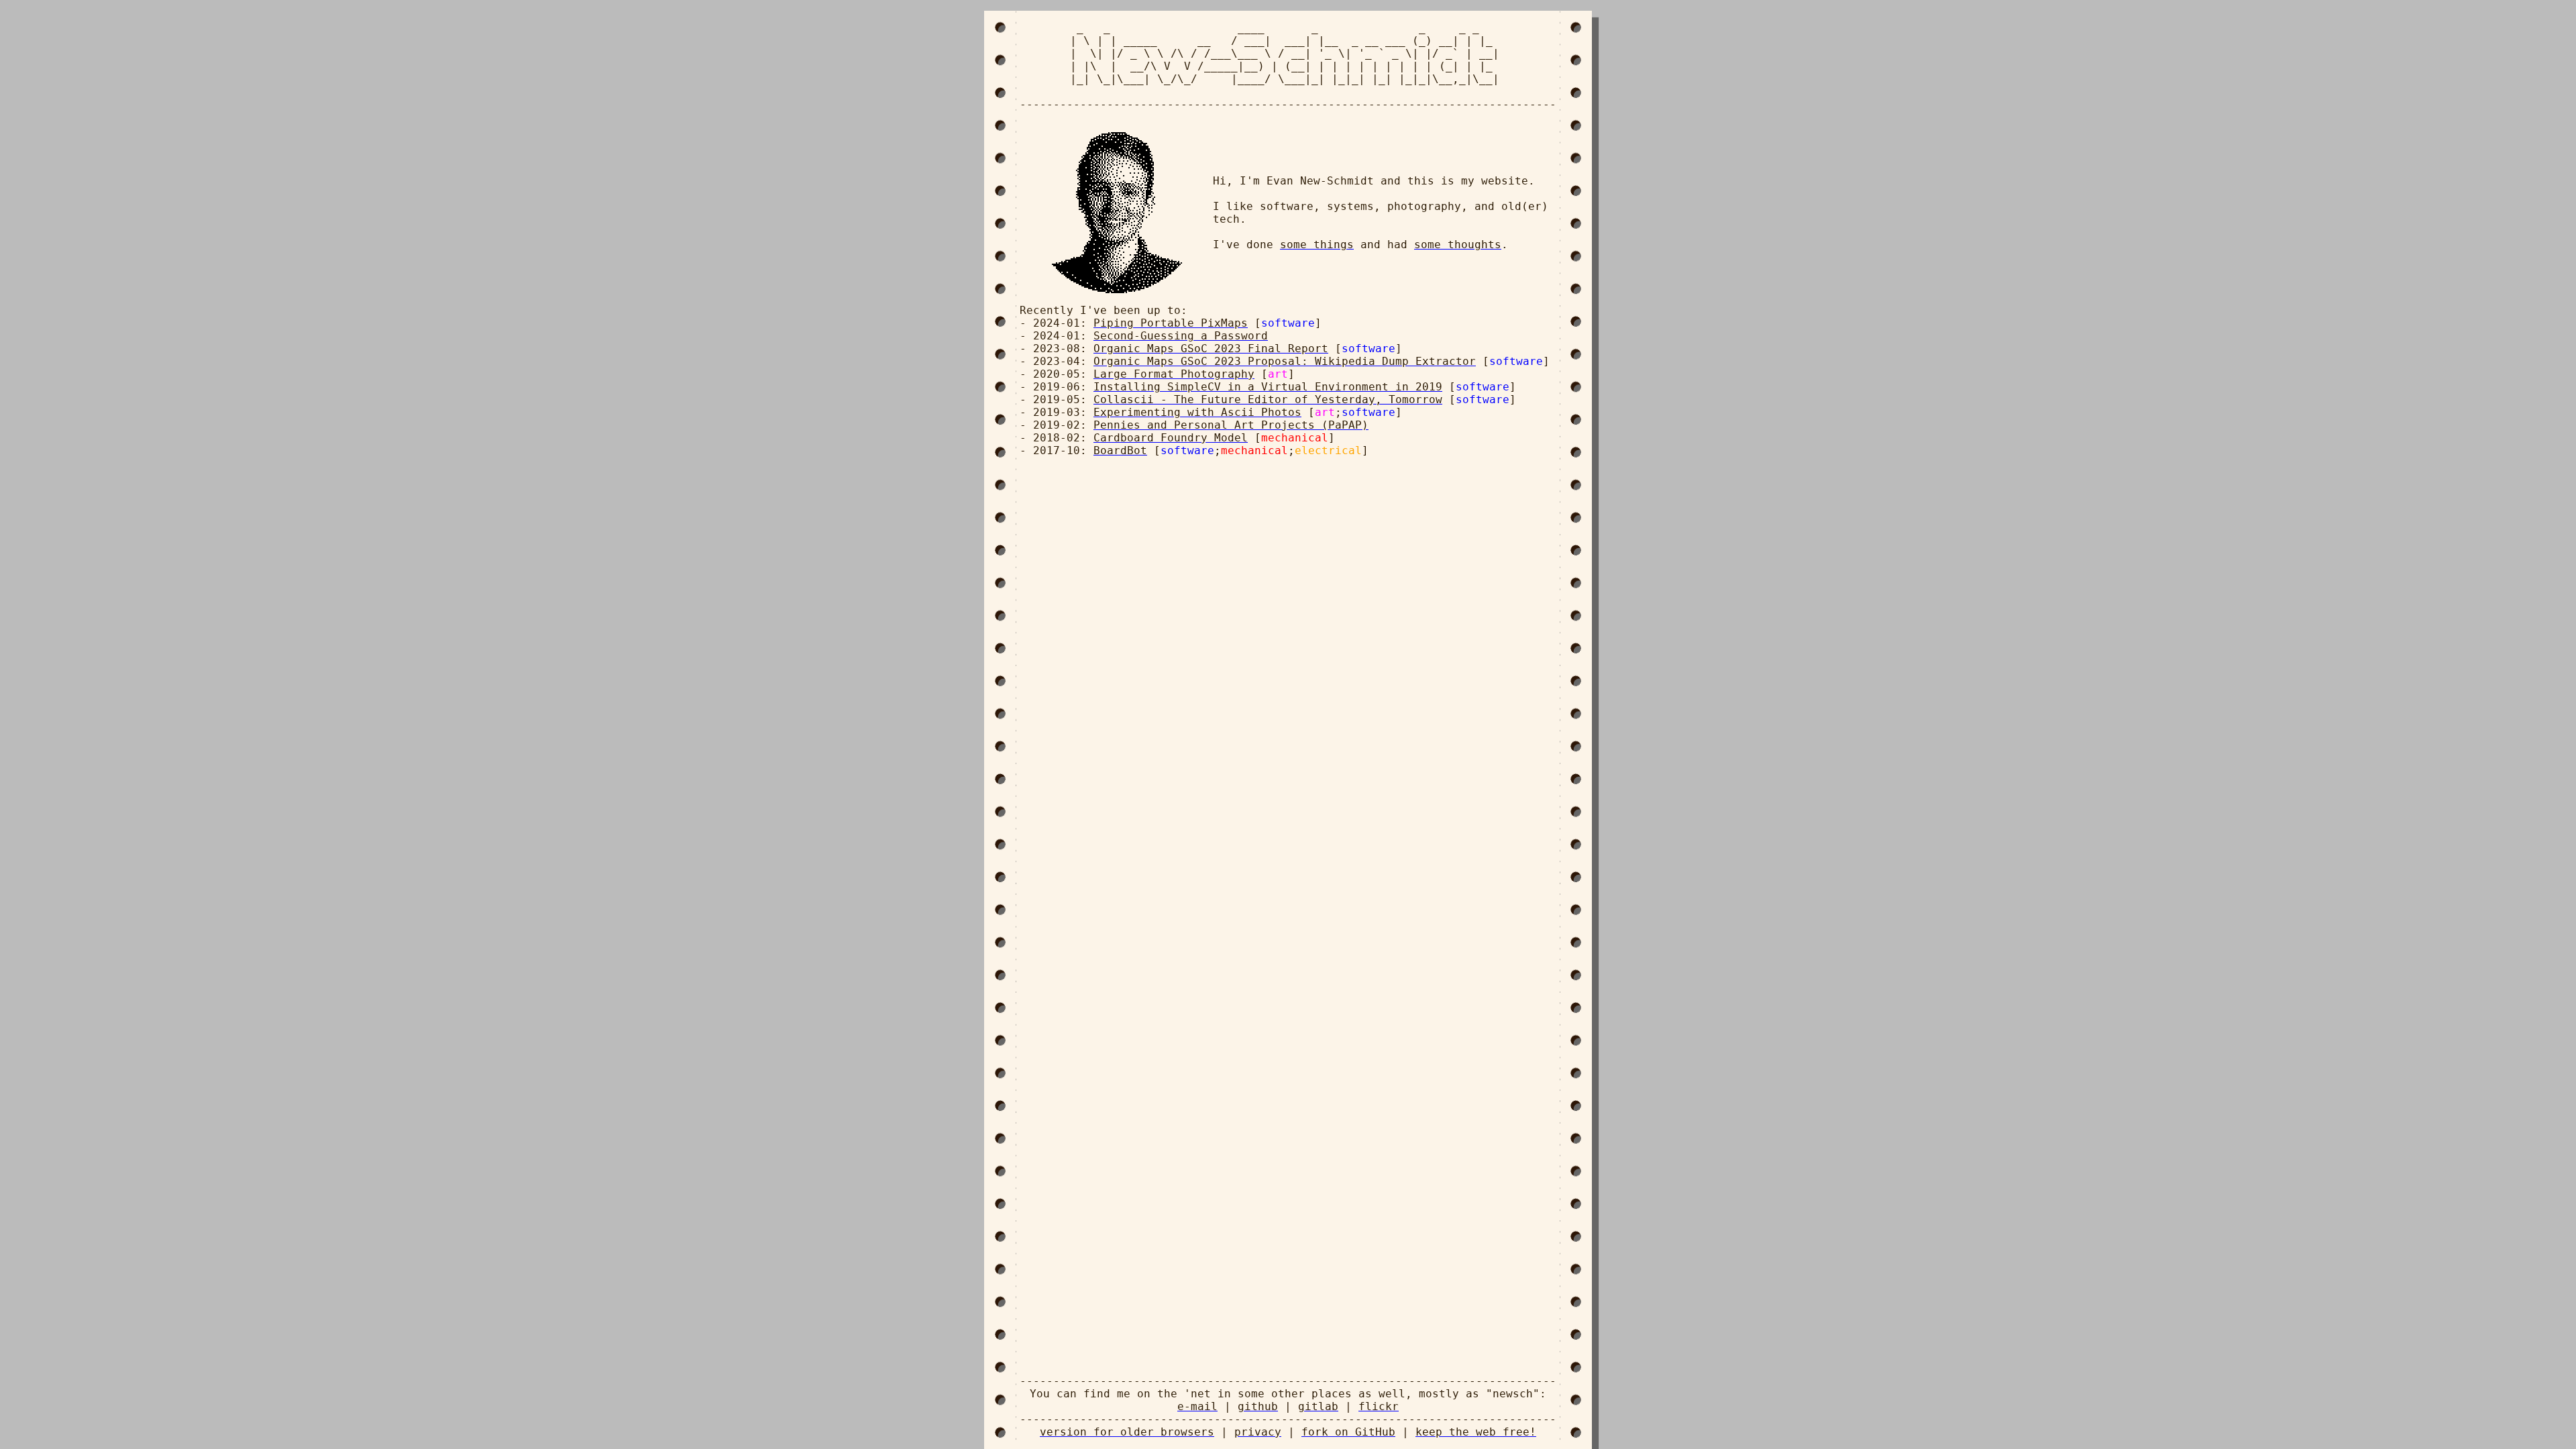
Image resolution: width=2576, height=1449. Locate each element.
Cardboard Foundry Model (1171, 438)
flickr (1379, 1406)
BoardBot (1120, 450)
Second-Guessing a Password (1181, 336)
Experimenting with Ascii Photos (1197, 412)
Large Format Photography (1174, 374)
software (1288, 323)
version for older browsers (1127, 1432)
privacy (1258, 1432)
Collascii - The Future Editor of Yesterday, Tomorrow (1268, 399)
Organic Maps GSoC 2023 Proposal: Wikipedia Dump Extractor (1285, 361)
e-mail (1197, 1406)
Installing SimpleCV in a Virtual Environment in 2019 (1268, 387)
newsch (1513, 1394)
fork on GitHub (1348, 1432)
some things (1317, 245)
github (1258, 1406)
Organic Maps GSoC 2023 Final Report (1211, 348)
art (1278, 374)
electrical (1328, 450)
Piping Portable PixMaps (1171, 323)
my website (1495, 181)
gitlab (1318, 1406)
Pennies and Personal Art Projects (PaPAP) (1231, 425)
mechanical (1295, 438)
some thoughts (1458, 245)
